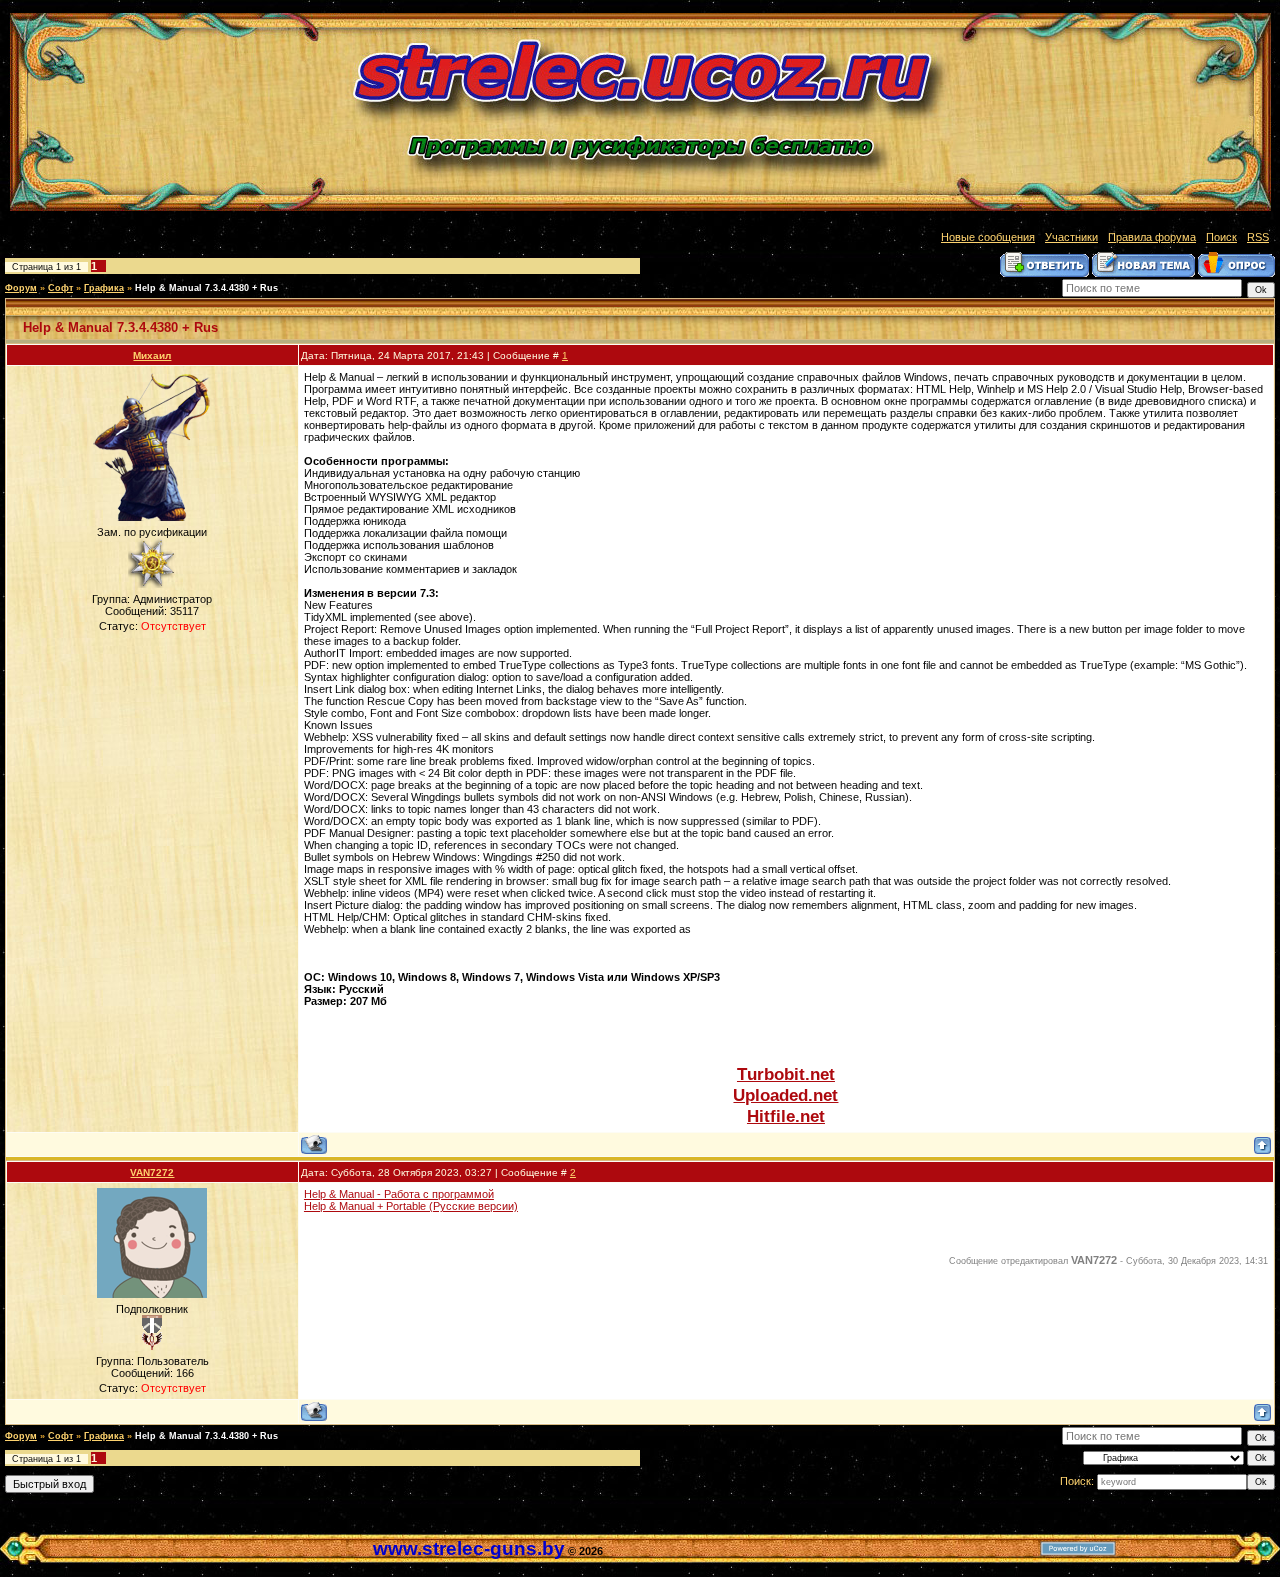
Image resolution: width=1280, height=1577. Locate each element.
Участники (1071, 237)
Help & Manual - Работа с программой (399, 1194)
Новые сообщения (988, 237)
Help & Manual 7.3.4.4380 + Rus (206, 288)
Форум (21, 288)
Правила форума (1152, 237)
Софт (60, 288)
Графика (104, 288)
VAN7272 (152, 1172)
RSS (1258, 237)
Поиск (1221, 237)
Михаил (152, 355)
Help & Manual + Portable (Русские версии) (411, 1206)
